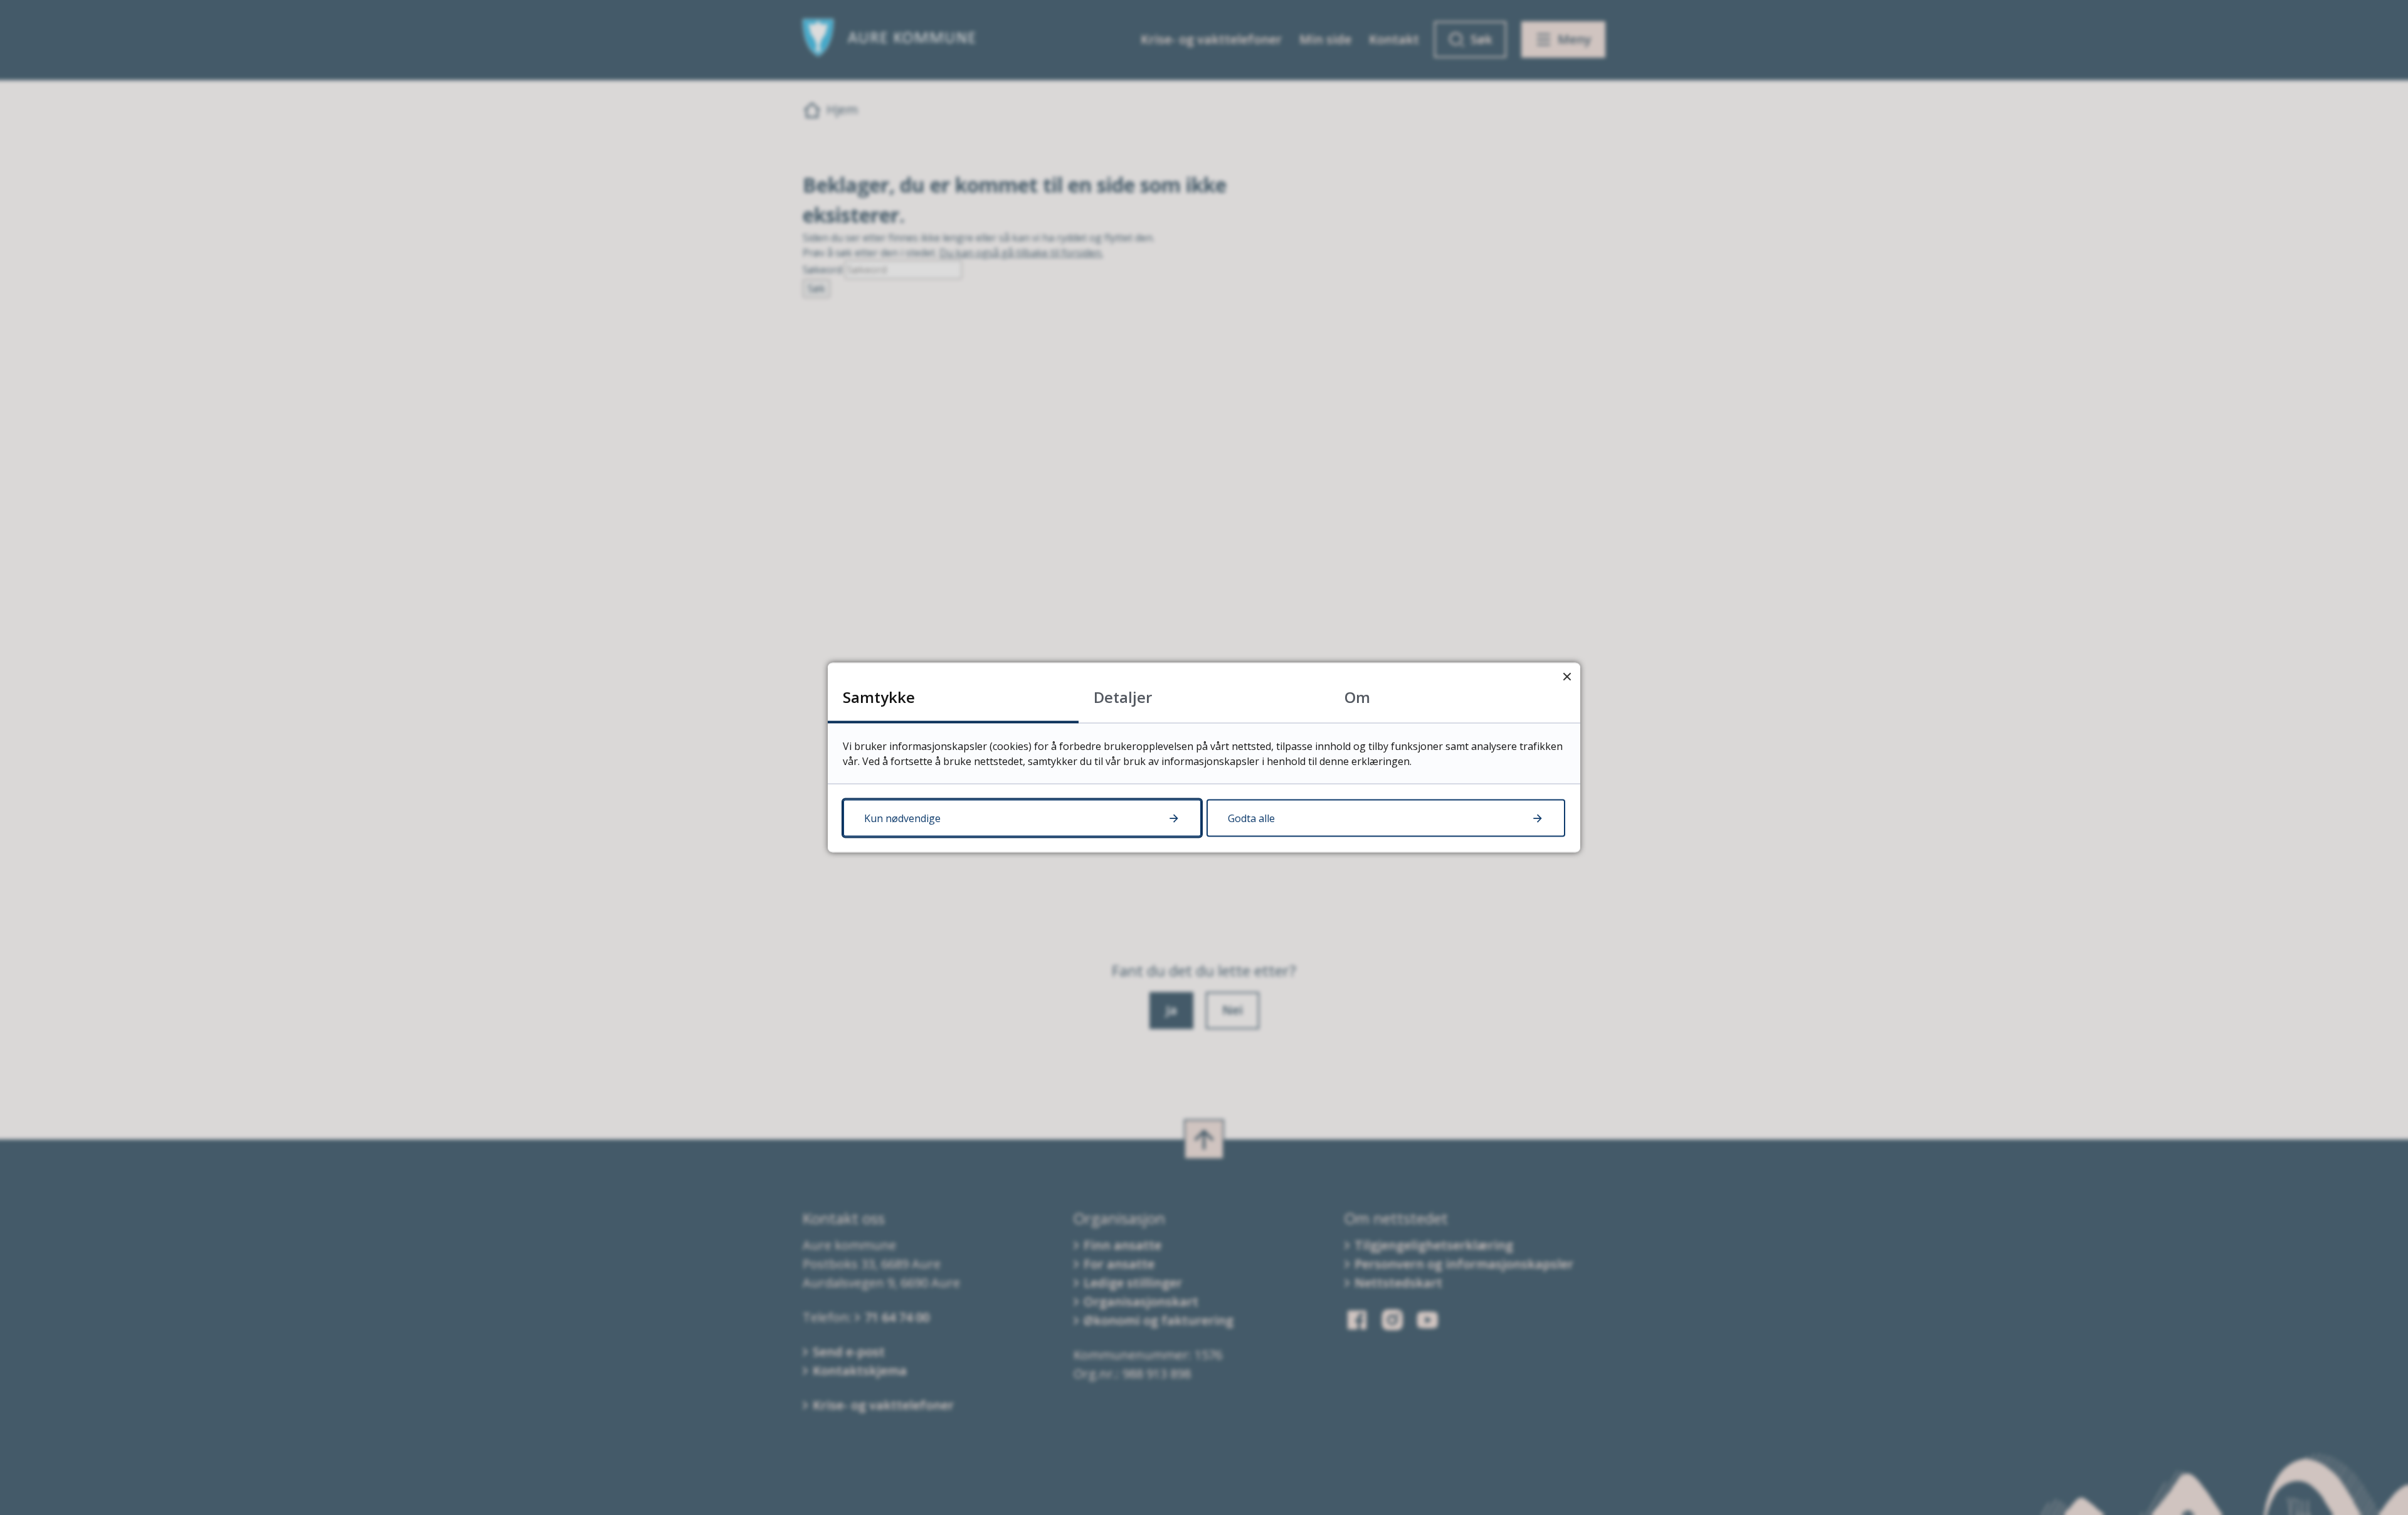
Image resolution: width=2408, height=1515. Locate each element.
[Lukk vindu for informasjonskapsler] (1567, 676)
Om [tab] (1357, 697)
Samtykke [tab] (879, 697)
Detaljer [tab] (1123, 697)
